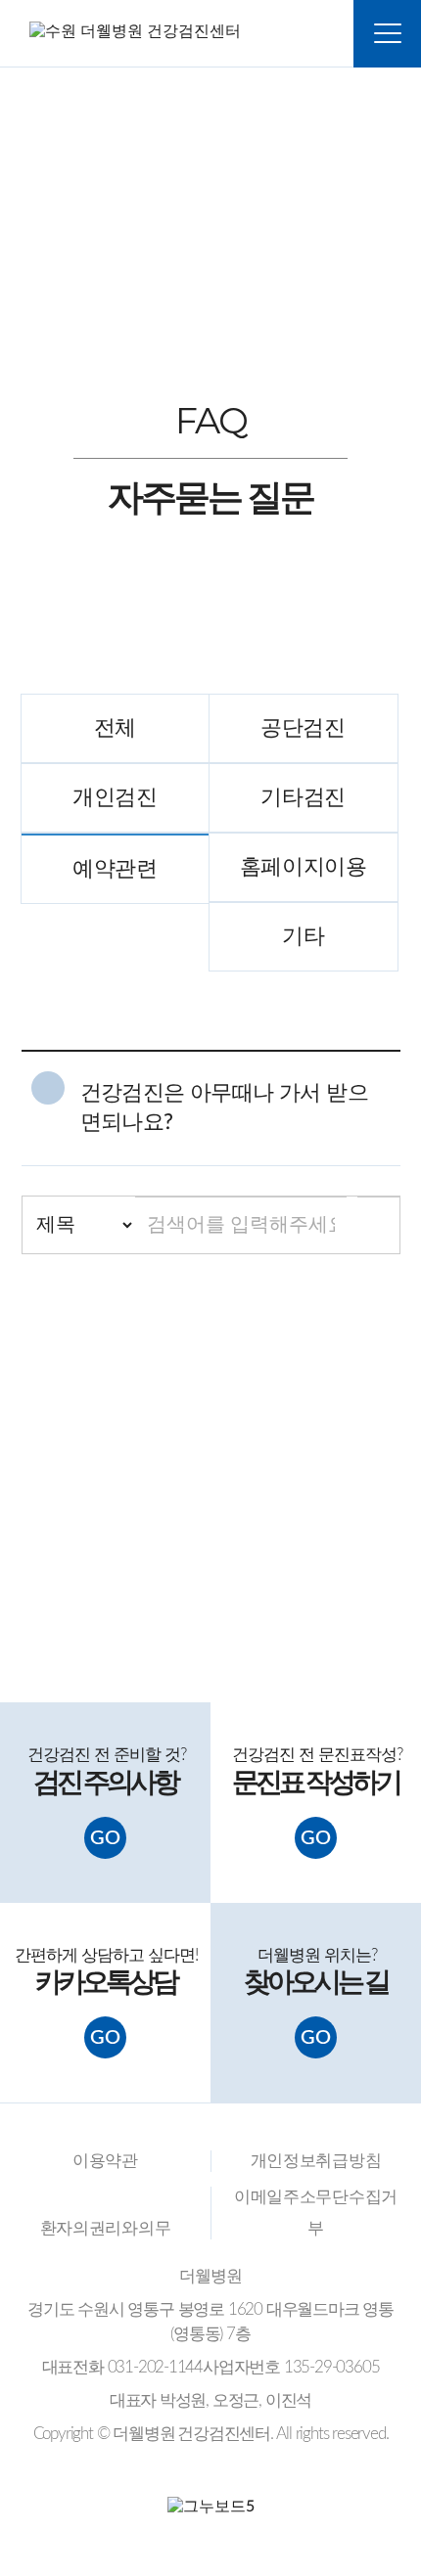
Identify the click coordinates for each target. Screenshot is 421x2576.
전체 (115, 728)
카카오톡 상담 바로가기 (202, 1607)
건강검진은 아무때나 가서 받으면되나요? (224, 1108)
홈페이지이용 (304, 867)
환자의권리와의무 (106, 2228)
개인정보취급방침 (316, 2161)
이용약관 (105, 2161)
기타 (303, 937)
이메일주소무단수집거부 (316, 2213)
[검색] (378, 1225)
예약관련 (115, 869)
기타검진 (303, 798)
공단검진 (303, 728)
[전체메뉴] (387, 34)
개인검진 (115, 798)
